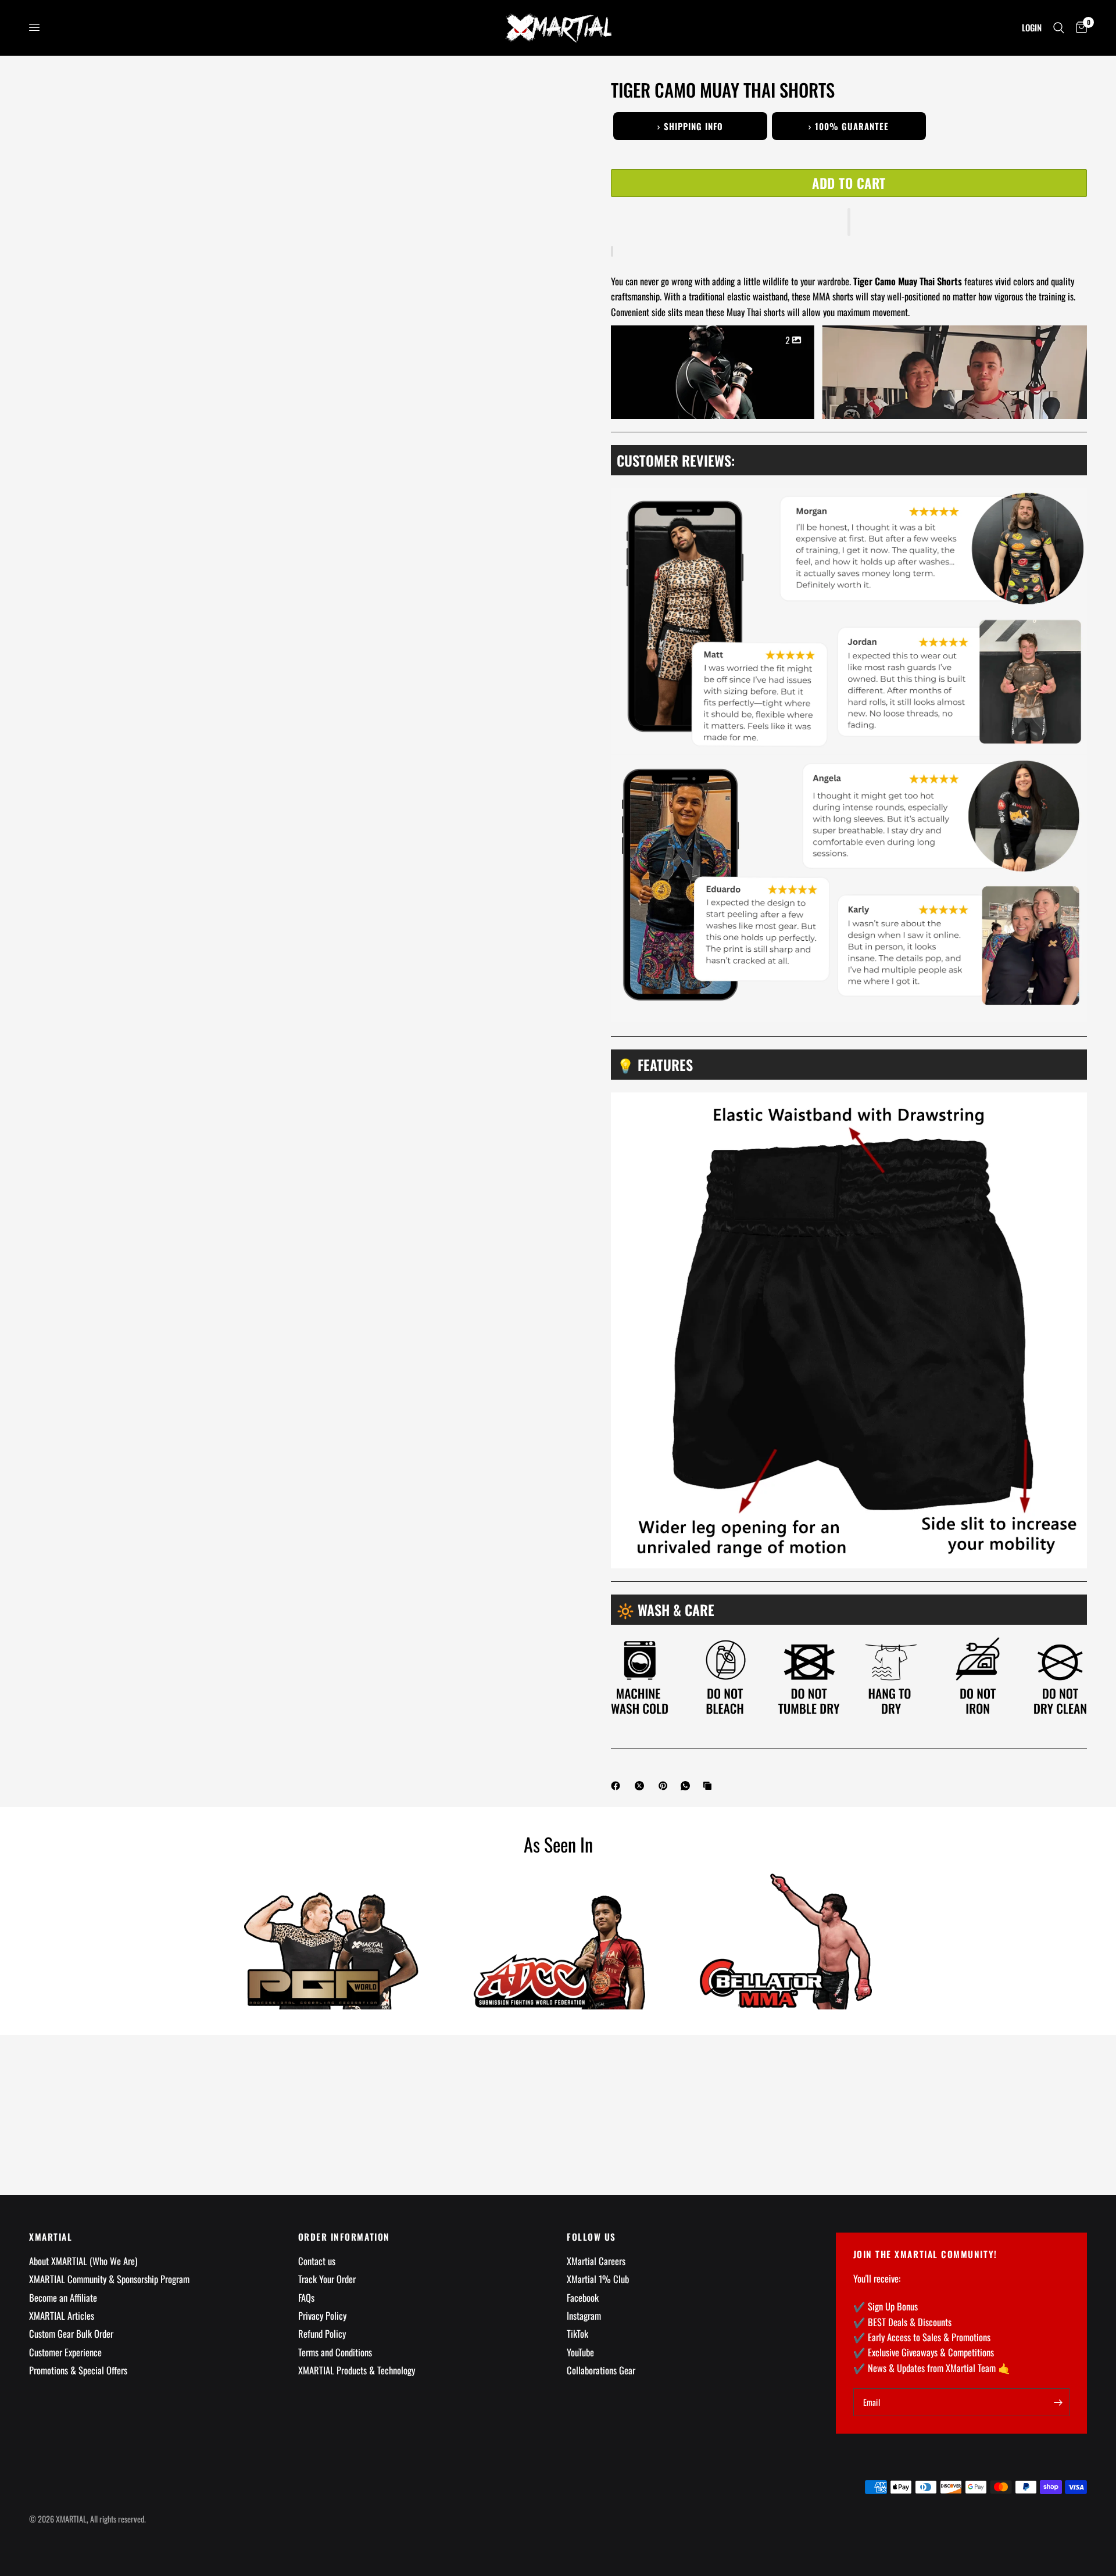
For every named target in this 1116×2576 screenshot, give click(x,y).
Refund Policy (322, 2333)
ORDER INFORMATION (344, 2237)
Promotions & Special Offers (78, 2370)
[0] (1079, 28)
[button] (849, 222)
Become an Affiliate (63, 2297)
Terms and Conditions (335, 2352)
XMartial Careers (596, 2261)
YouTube (580, 2352)
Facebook (583, 2297)
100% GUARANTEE (849, 126)
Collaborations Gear (601, 2370)
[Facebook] (618, 1786)
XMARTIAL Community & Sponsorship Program (109, 2279)
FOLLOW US (591, 2237)
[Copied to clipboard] (710, 1786)
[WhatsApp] (688, 1786)
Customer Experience (65, 2352)
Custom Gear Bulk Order (71, 2333)
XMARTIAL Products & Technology (357, 2370)
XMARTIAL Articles (62, 2315)
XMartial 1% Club (598, 2279)
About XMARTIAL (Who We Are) (83, 2261)
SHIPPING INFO (690, 126)
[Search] (1059, 28)
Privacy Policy (322, 2315)
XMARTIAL (51, 2237)
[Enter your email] (1058, 2402)
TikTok (577, 2333)
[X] (642, 1786)
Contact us (317, 2261)
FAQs (306, 2297)
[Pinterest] (666, 1786)
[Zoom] (552, 103)
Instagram (584, 2315)
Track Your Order (327, 2279)
